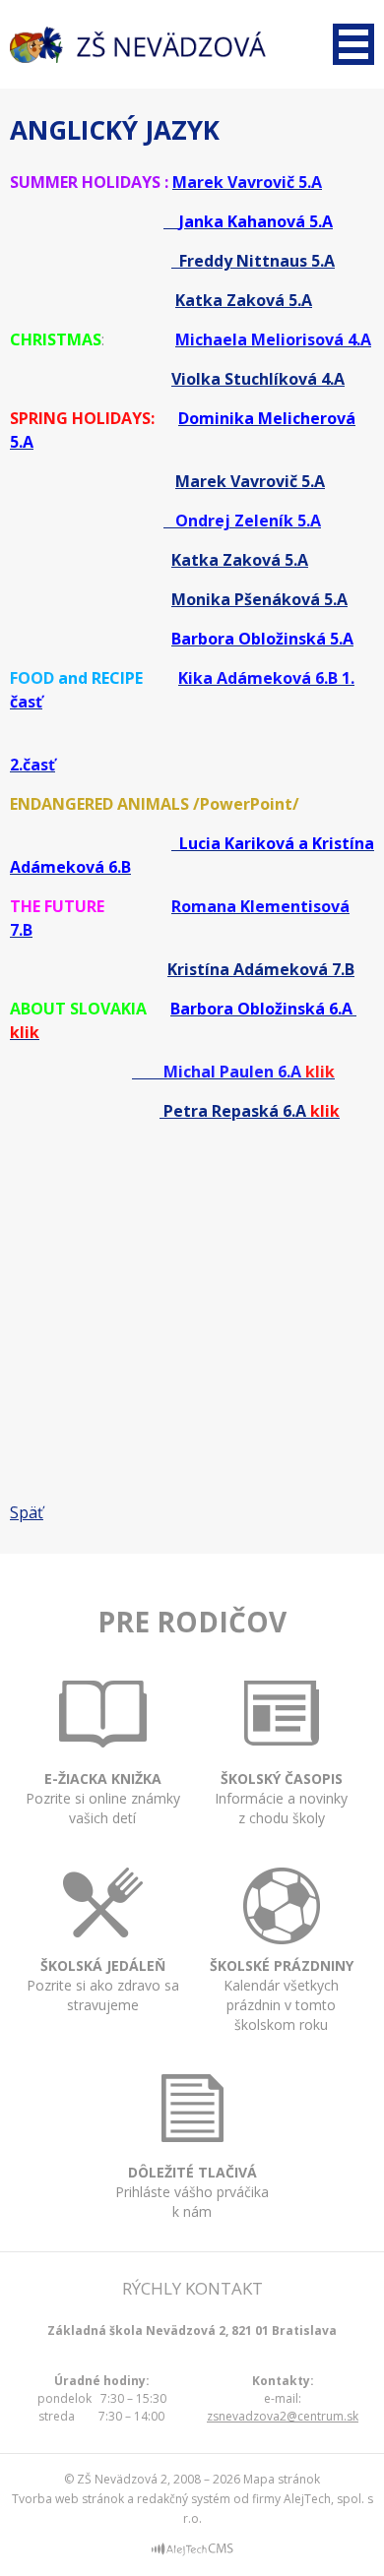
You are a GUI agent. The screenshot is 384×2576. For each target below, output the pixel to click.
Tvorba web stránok (68, 2499)
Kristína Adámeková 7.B (261, 969)
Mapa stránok (282, 2479)
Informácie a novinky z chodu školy (281, 1798)
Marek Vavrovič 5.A (250, 481)
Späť (27, 1512)
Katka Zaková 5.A (244, 300)
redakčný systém (184, 2499)
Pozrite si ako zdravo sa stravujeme (103, 1985)
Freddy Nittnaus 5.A (253, 261)
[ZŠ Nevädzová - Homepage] (138, 45)
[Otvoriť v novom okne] (192, 2552)
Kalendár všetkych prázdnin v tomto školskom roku (282, 1995)
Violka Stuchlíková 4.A (258, 379)
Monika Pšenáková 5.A (259, 599)
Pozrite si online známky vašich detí (103, 1798)
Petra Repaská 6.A (233, 1111)
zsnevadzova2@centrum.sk (283, 2416)
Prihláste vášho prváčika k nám (192, 2192)
